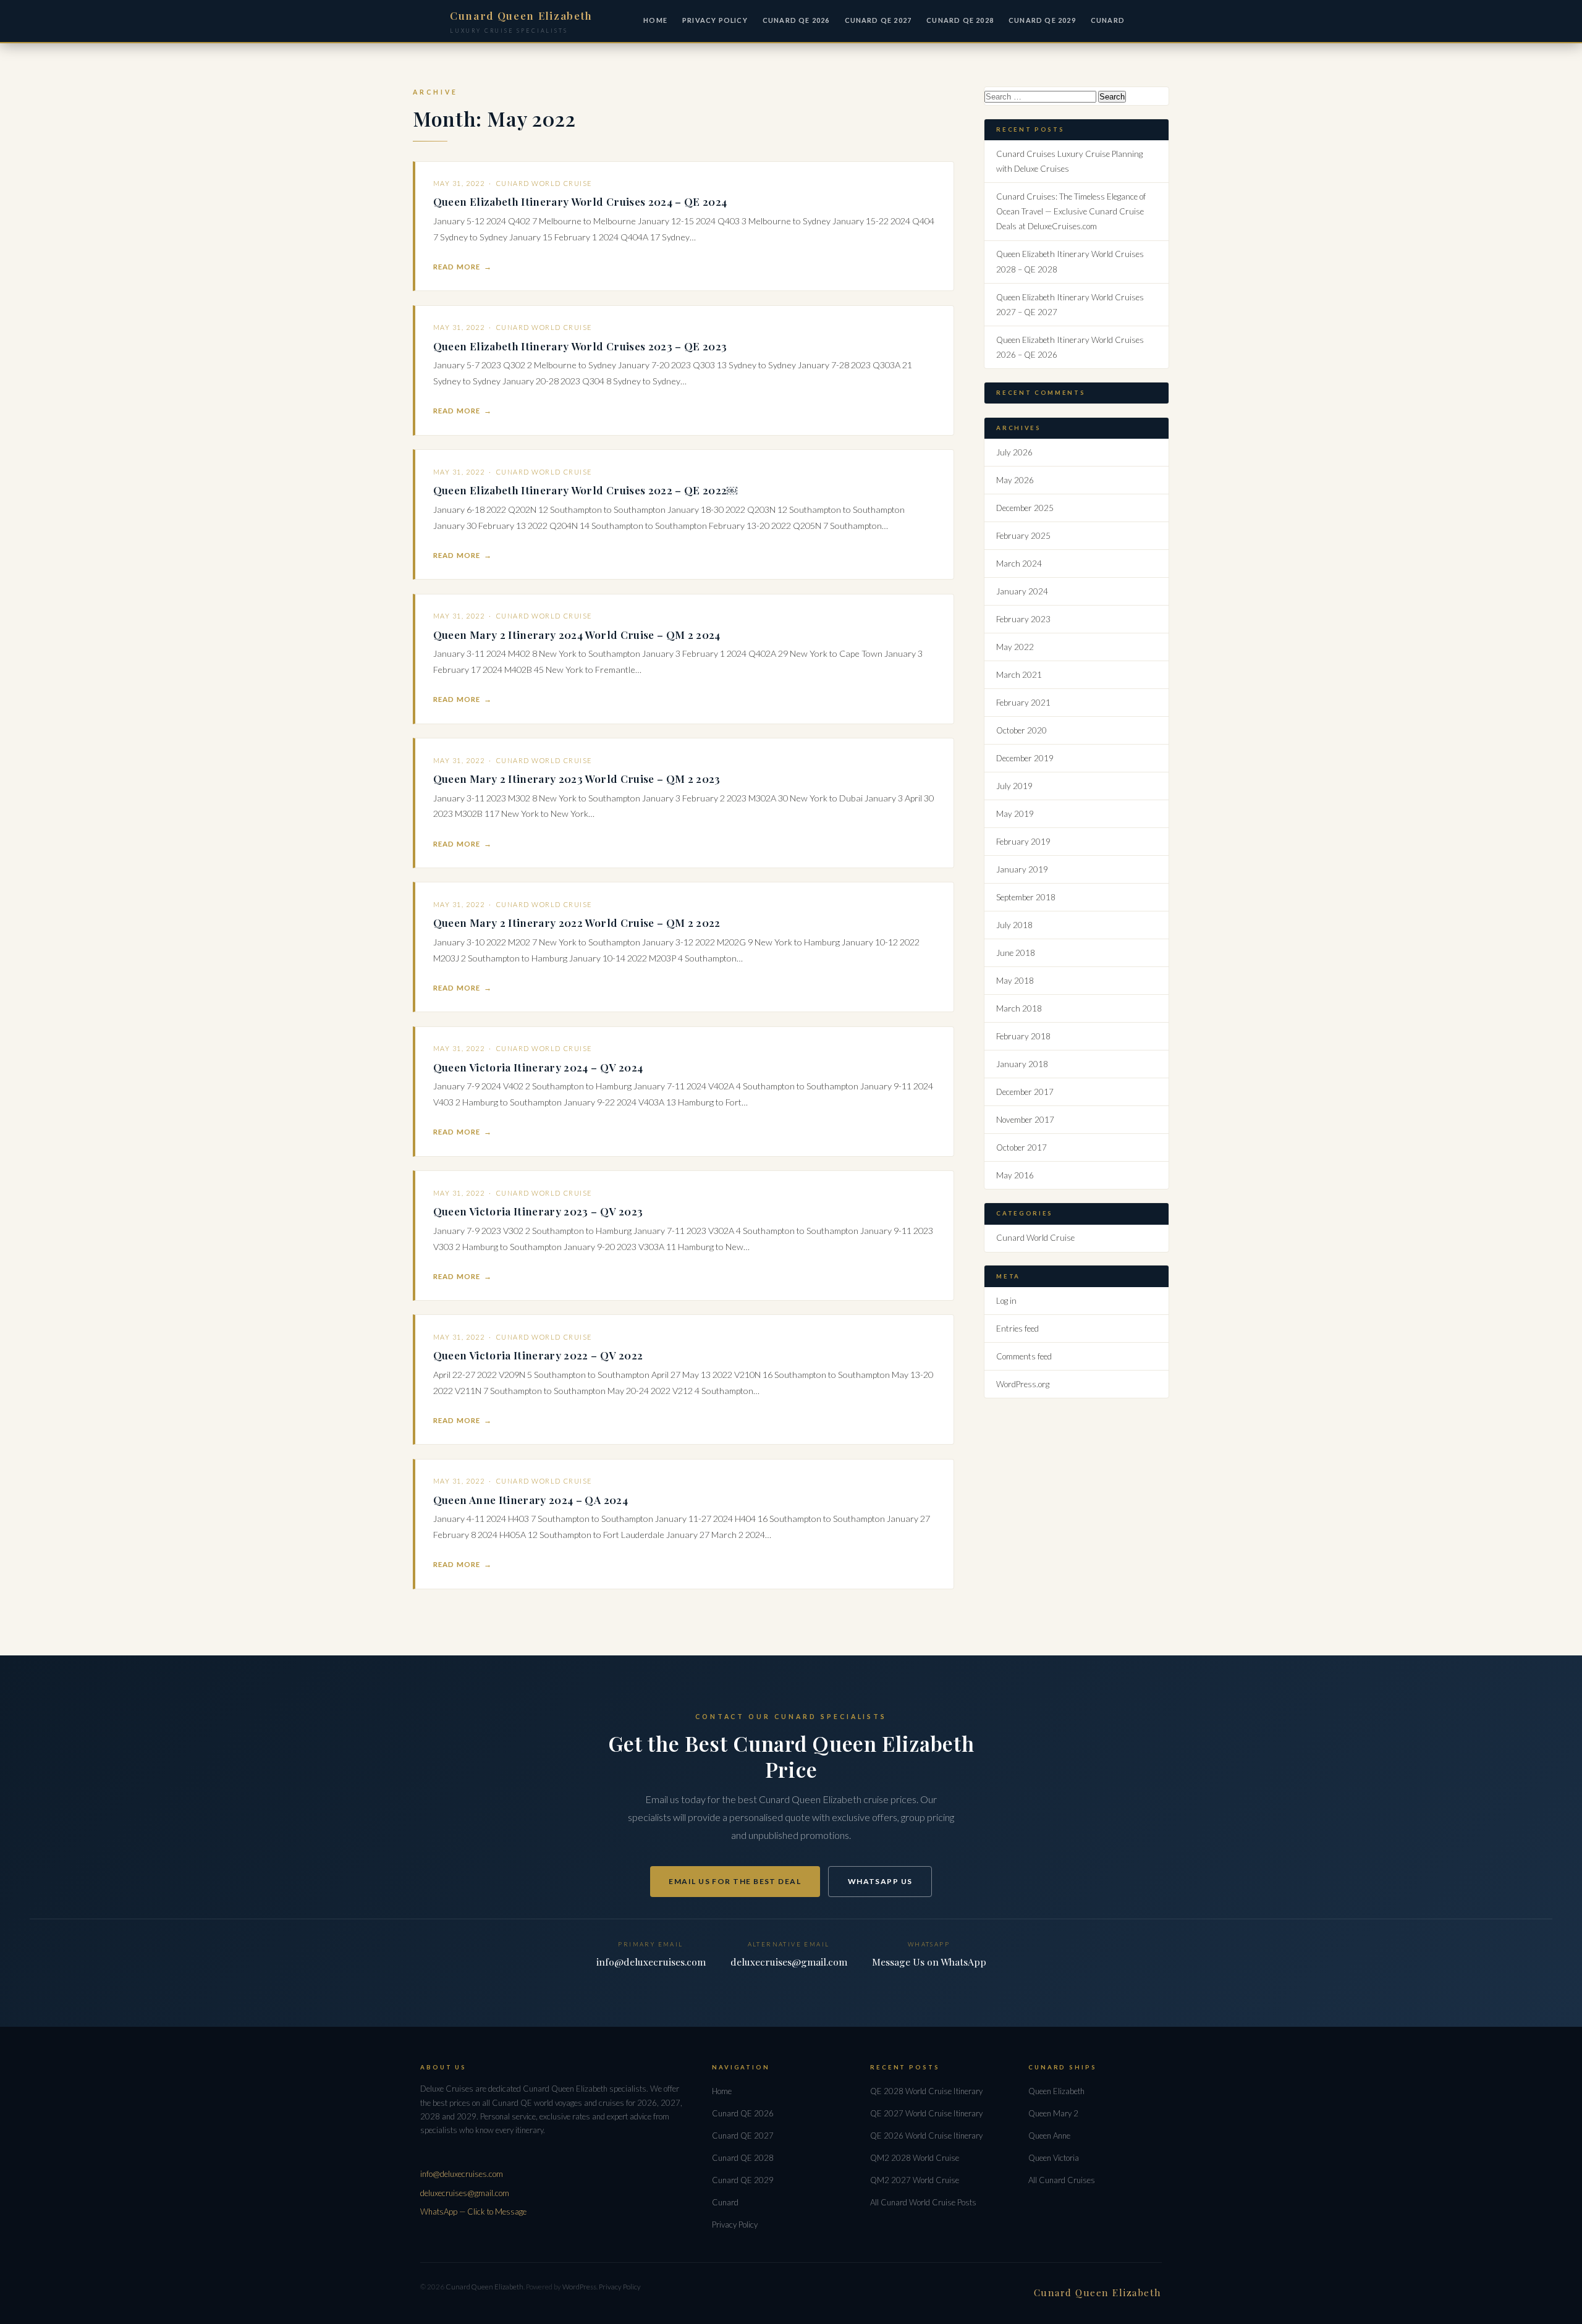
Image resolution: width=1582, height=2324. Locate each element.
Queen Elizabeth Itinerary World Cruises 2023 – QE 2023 (580, 346)
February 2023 (1023, 619)
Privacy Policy (715, 20)
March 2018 (1019, 1008)
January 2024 (1022, 591)
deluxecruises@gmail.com (789, 1962)
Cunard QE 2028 (960, 20)
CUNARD (1108, 20)
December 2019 (1025, 758)
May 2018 (1015, 981)
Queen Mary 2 (1053, 2113)
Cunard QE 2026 (796, 20)
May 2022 (1015, 647)
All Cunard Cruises (1062, 2180)
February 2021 (1023, 703)
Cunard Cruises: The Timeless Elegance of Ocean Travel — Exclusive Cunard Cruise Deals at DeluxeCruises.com (1071, 211)
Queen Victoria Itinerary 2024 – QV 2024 (538, 1067)
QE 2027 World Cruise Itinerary (926, 2113)
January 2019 (1022, 869)
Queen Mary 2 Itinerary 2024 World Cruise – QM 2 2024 (577, 634)
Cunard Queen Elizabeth (484, 2287)
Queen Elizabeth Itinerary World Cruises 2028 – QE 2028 (1070, 261)
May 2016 (1015, 1175)
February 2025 (1023, 536)
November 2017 (1025, 1120)
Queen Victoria (1054, 2158)
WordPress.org (1023, 1384)
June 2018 (1016, 953)
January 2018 (1022, 1064)
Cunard (725, 2202)
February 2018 (1023, 1036)
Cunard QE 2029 (1042, 20)
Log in (1006, 1301)
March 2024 (1019, 564)
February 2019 (1023, 842)
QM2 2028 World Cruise (915, 2158)
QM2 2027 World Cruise (915, 2180)
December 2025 (1025, 508)
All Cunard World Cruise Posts (923, 2202)
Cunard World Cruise (544, 183)
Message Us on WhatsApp (929, 1962)
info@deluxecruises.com (651, 1962)
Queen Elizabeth (1056, 2091)
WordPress (579, 2287)
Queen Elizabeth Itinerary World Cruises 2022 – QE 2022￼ (586, 490)
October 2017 (1022, 1147)
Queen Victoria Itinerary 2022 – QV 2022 (538, 1355)
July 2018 (1014, 925)
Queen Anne (1049, 2136)
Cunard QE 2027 (878, 20)
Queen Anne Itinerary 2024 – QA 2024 (531, 1499)
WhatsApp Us (880, 1881)
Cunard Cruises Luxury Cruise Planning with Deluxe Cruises (1069, 161)
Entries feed (1017, 1329)
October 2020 (1022, 730)
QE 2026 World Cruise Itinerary (926, 2136)
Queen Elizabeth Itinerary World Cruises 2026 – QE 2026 (1070, 347)
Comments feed (1024, 1356)
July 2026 (1014, 452)
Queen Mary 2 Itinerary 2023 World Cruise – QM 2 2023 (577, 778)
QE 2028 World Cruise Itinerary (926, 2091)
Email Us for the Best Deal (735, 1881)
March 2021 (1019, 675)
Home (655, 20)
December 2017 (1025, 1092)
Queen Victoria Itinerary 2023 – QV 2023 (538, 1211)
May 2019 (1015, 814)
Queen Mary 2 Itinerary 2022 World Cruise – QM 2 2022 (577, 922)
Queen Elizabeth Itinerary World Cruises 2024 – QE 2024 (580, 201)
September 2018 (1026, 897)
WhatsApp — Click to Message (473, 2212)
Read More (457, 267)
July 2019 (1014, 786)
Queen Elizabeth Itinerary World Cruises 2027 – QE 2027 (1070, 305)
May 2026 (1015, 480)
